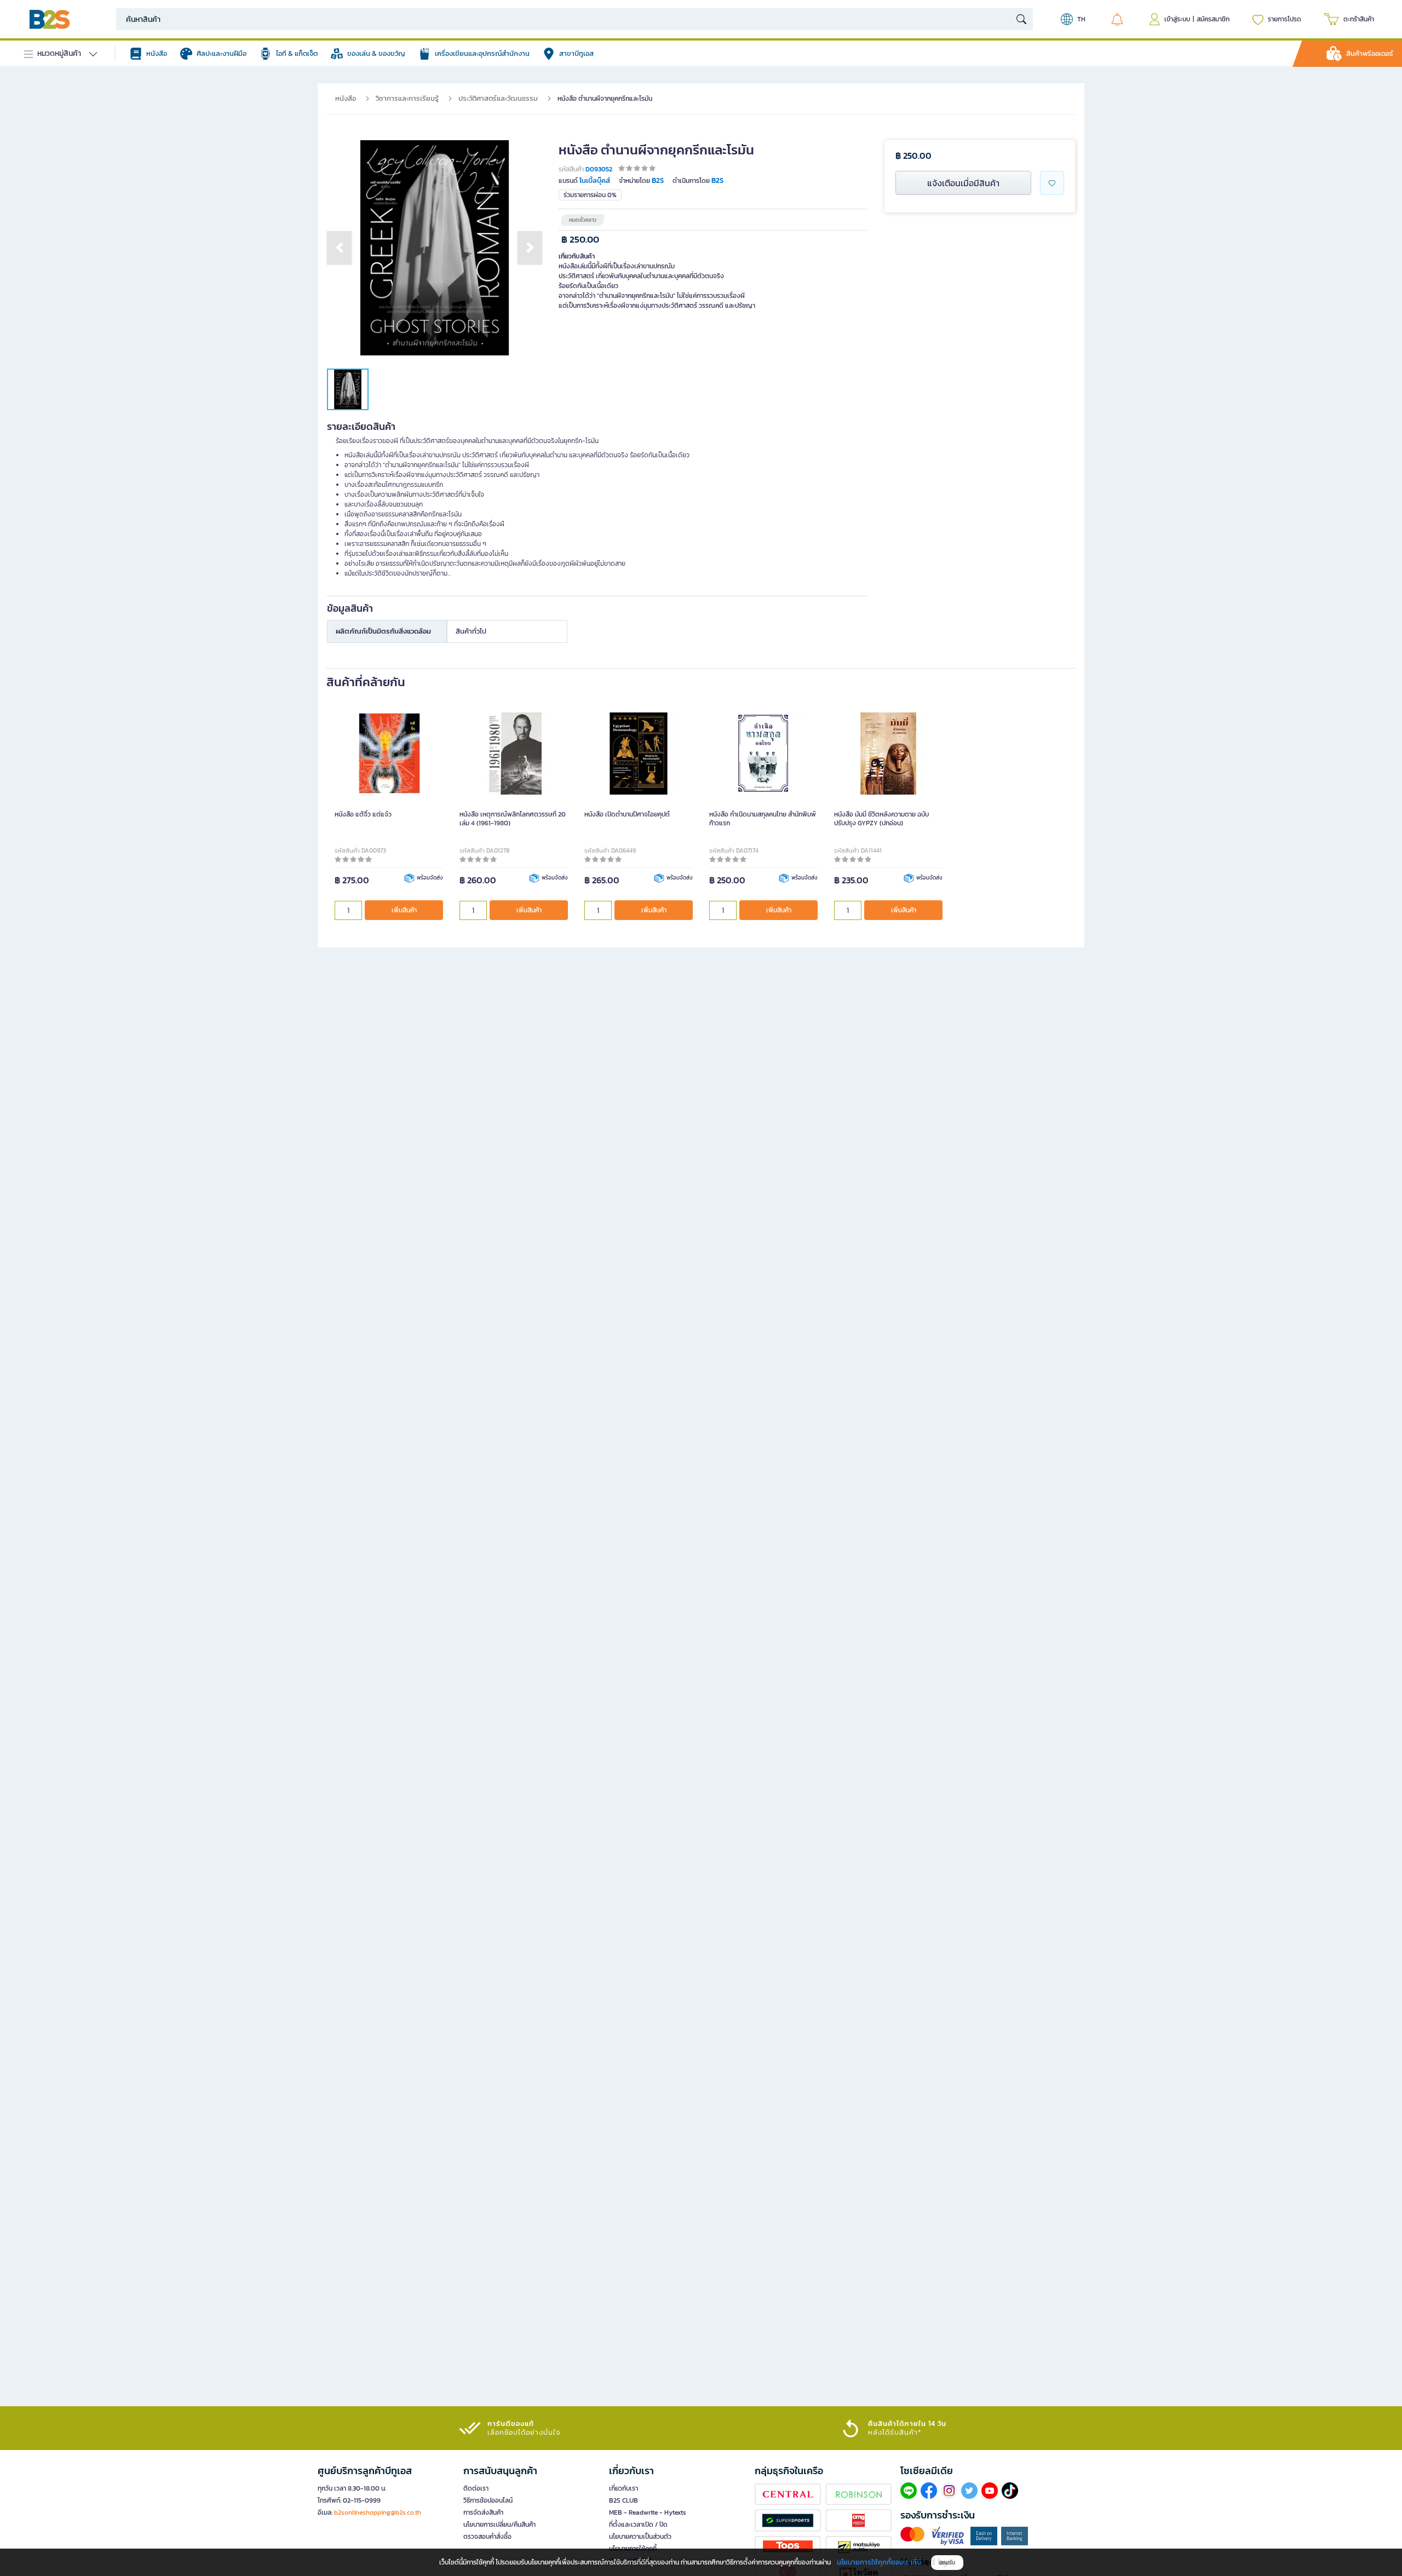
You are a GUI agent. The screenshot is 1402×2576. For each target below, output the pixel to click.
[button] (339, 248)
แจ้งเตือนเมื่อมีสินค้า (963, 183)
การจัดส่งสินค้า (483, 2512)
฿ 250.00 (580, 240)
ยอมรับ (947, 2563)
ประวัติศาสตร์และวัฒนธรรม (498, 98)
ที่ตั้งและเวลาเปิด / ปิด (638, 2525)
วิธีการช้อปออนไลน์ (488, 2500)
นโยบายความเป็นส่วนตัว (640, 2537)
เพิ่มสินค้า (404, 910)
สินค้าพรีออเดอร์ (1370, 53)
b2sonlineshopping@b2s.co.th (378, 2512)
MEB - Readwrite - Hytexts (648, 2512)
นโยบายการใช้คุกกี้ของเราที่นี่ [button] (879, 2562)
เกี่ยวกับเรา (624, 2488)
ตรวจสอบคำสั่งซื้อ (487, 2537)
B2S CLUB (624, 2500)
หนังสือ (346, 98)
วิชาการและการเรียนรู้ (407, 98)
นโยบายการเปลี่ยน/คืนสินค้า (499, 2525)
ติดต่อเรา (476, 2488)
